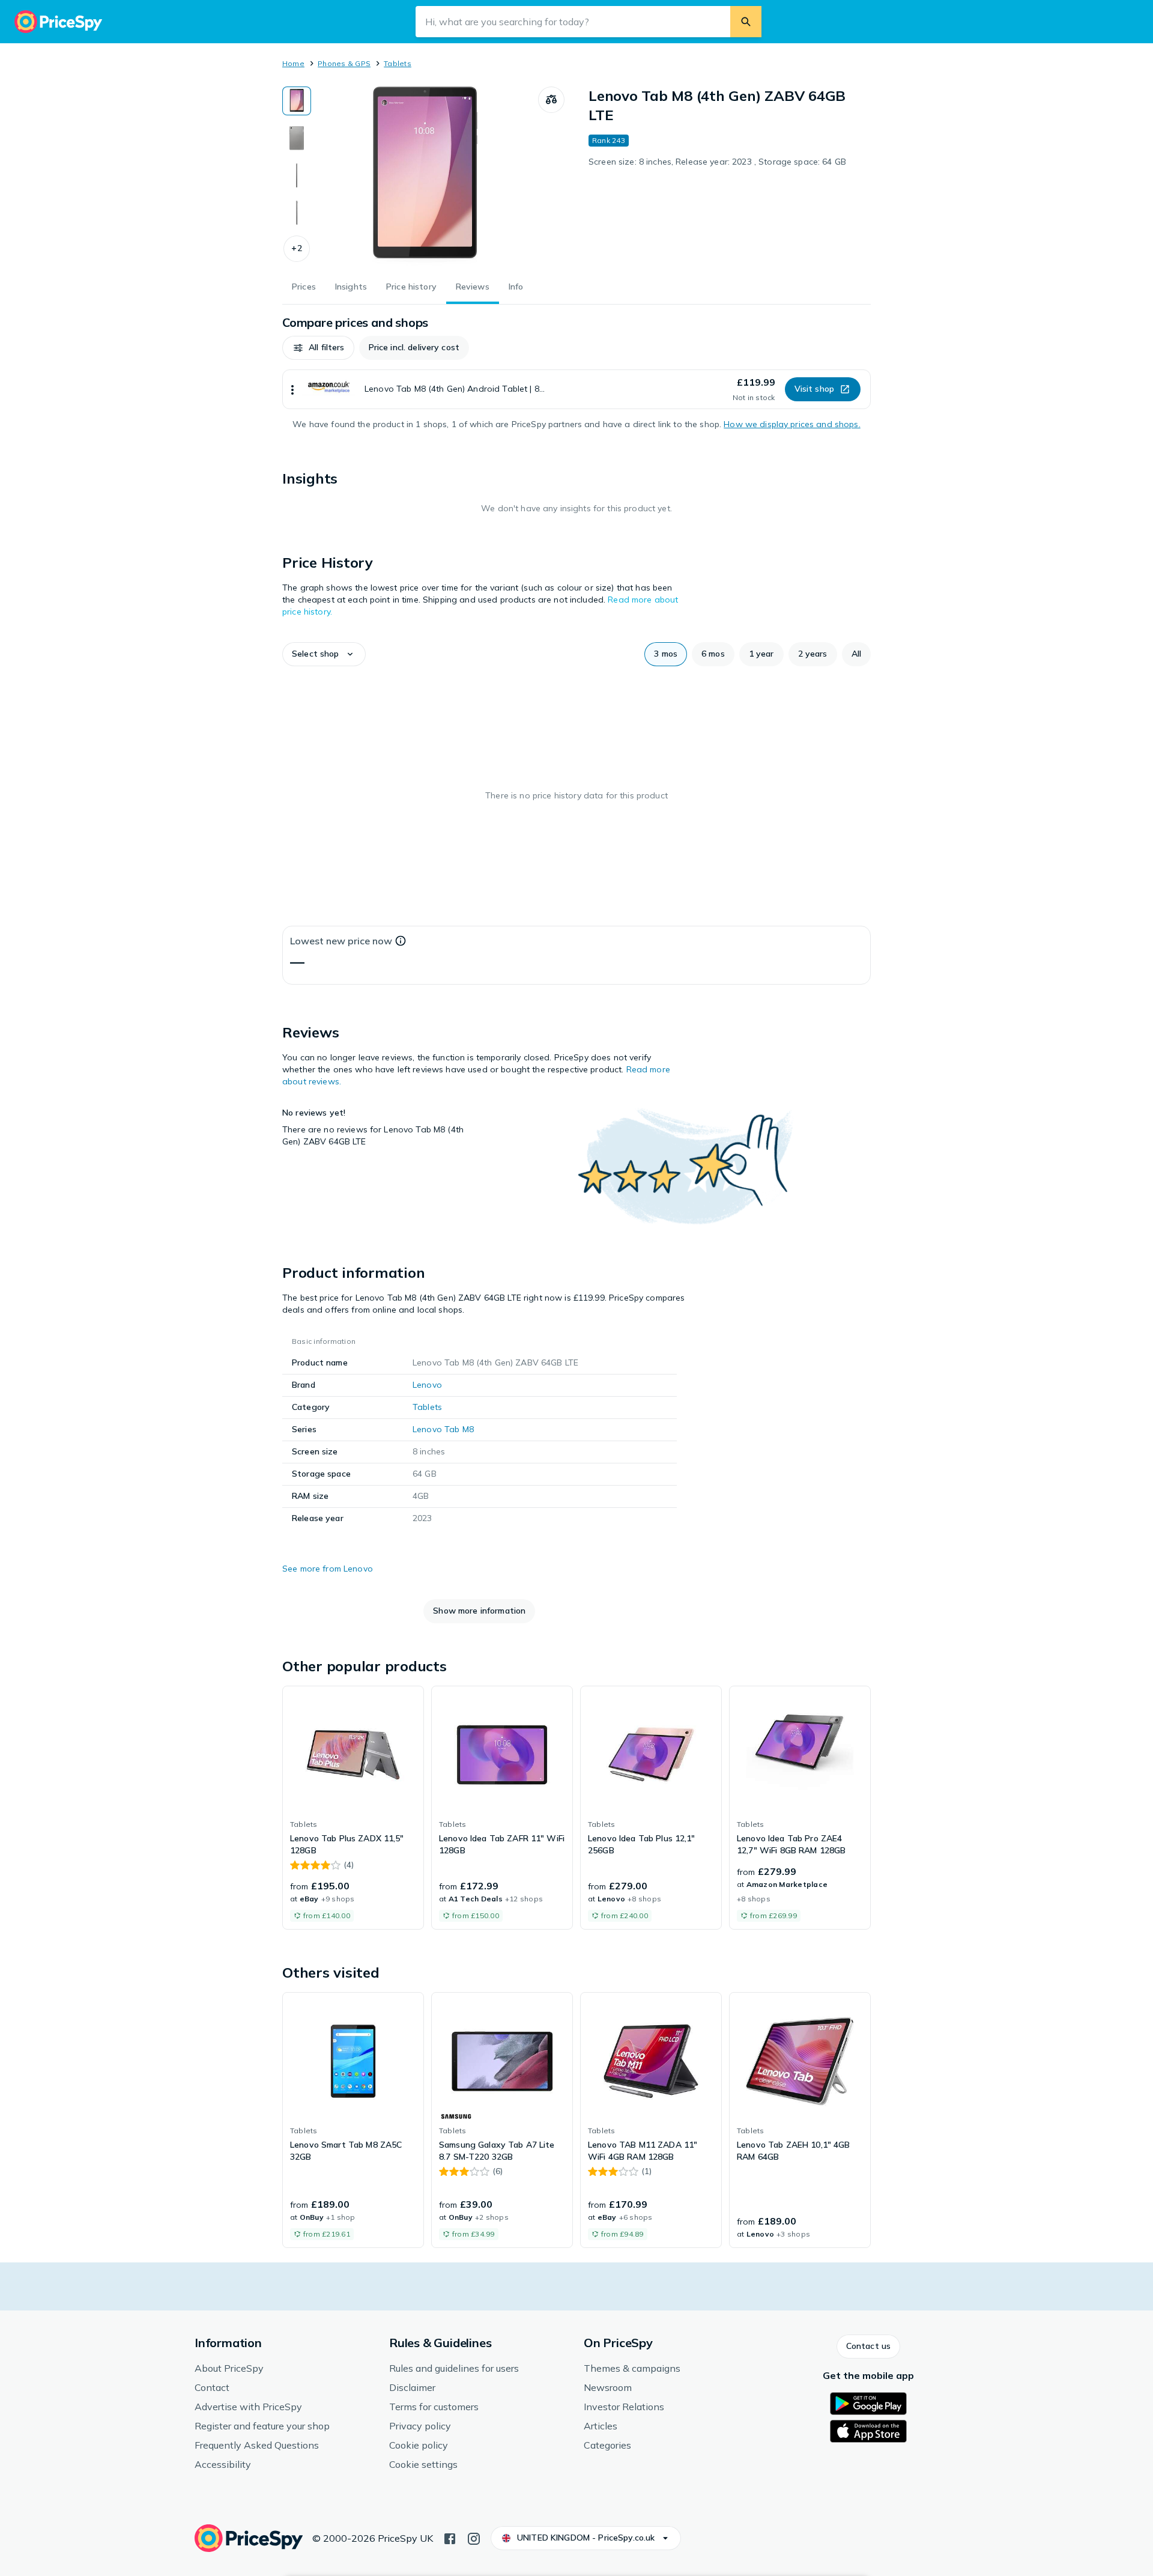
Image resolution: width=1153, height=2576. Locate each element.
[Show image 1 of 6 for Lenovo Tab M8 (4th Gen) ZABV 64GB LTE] (297, 101)
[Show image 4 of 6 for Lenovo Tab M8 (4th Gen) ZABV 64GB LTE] (297, 213)
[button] (297, 249)
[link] (353, 1808)
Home (293, 63)
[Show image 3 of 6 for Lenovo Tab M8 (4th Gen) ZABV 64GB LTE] (297, 175)
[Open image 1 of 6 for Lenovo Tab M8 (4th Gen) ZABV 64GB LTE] (425, 177)
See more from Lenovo (328, 1569)
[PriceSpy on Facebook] (450, 2538)
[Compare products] (551, 100)
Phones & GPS (344, 63)
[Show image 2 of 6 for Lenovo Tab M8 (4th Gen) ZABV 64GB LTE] (297, 138)
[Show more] (292, 389)
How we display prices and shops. (792, 424)
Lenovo (427, 1385)
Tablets (398, 63)
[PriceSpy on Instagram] (474, 2538)
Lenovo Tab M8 (443, 1429)
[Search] (746, 22)
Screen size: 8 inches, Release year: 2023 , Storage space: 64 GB (717, 162)
